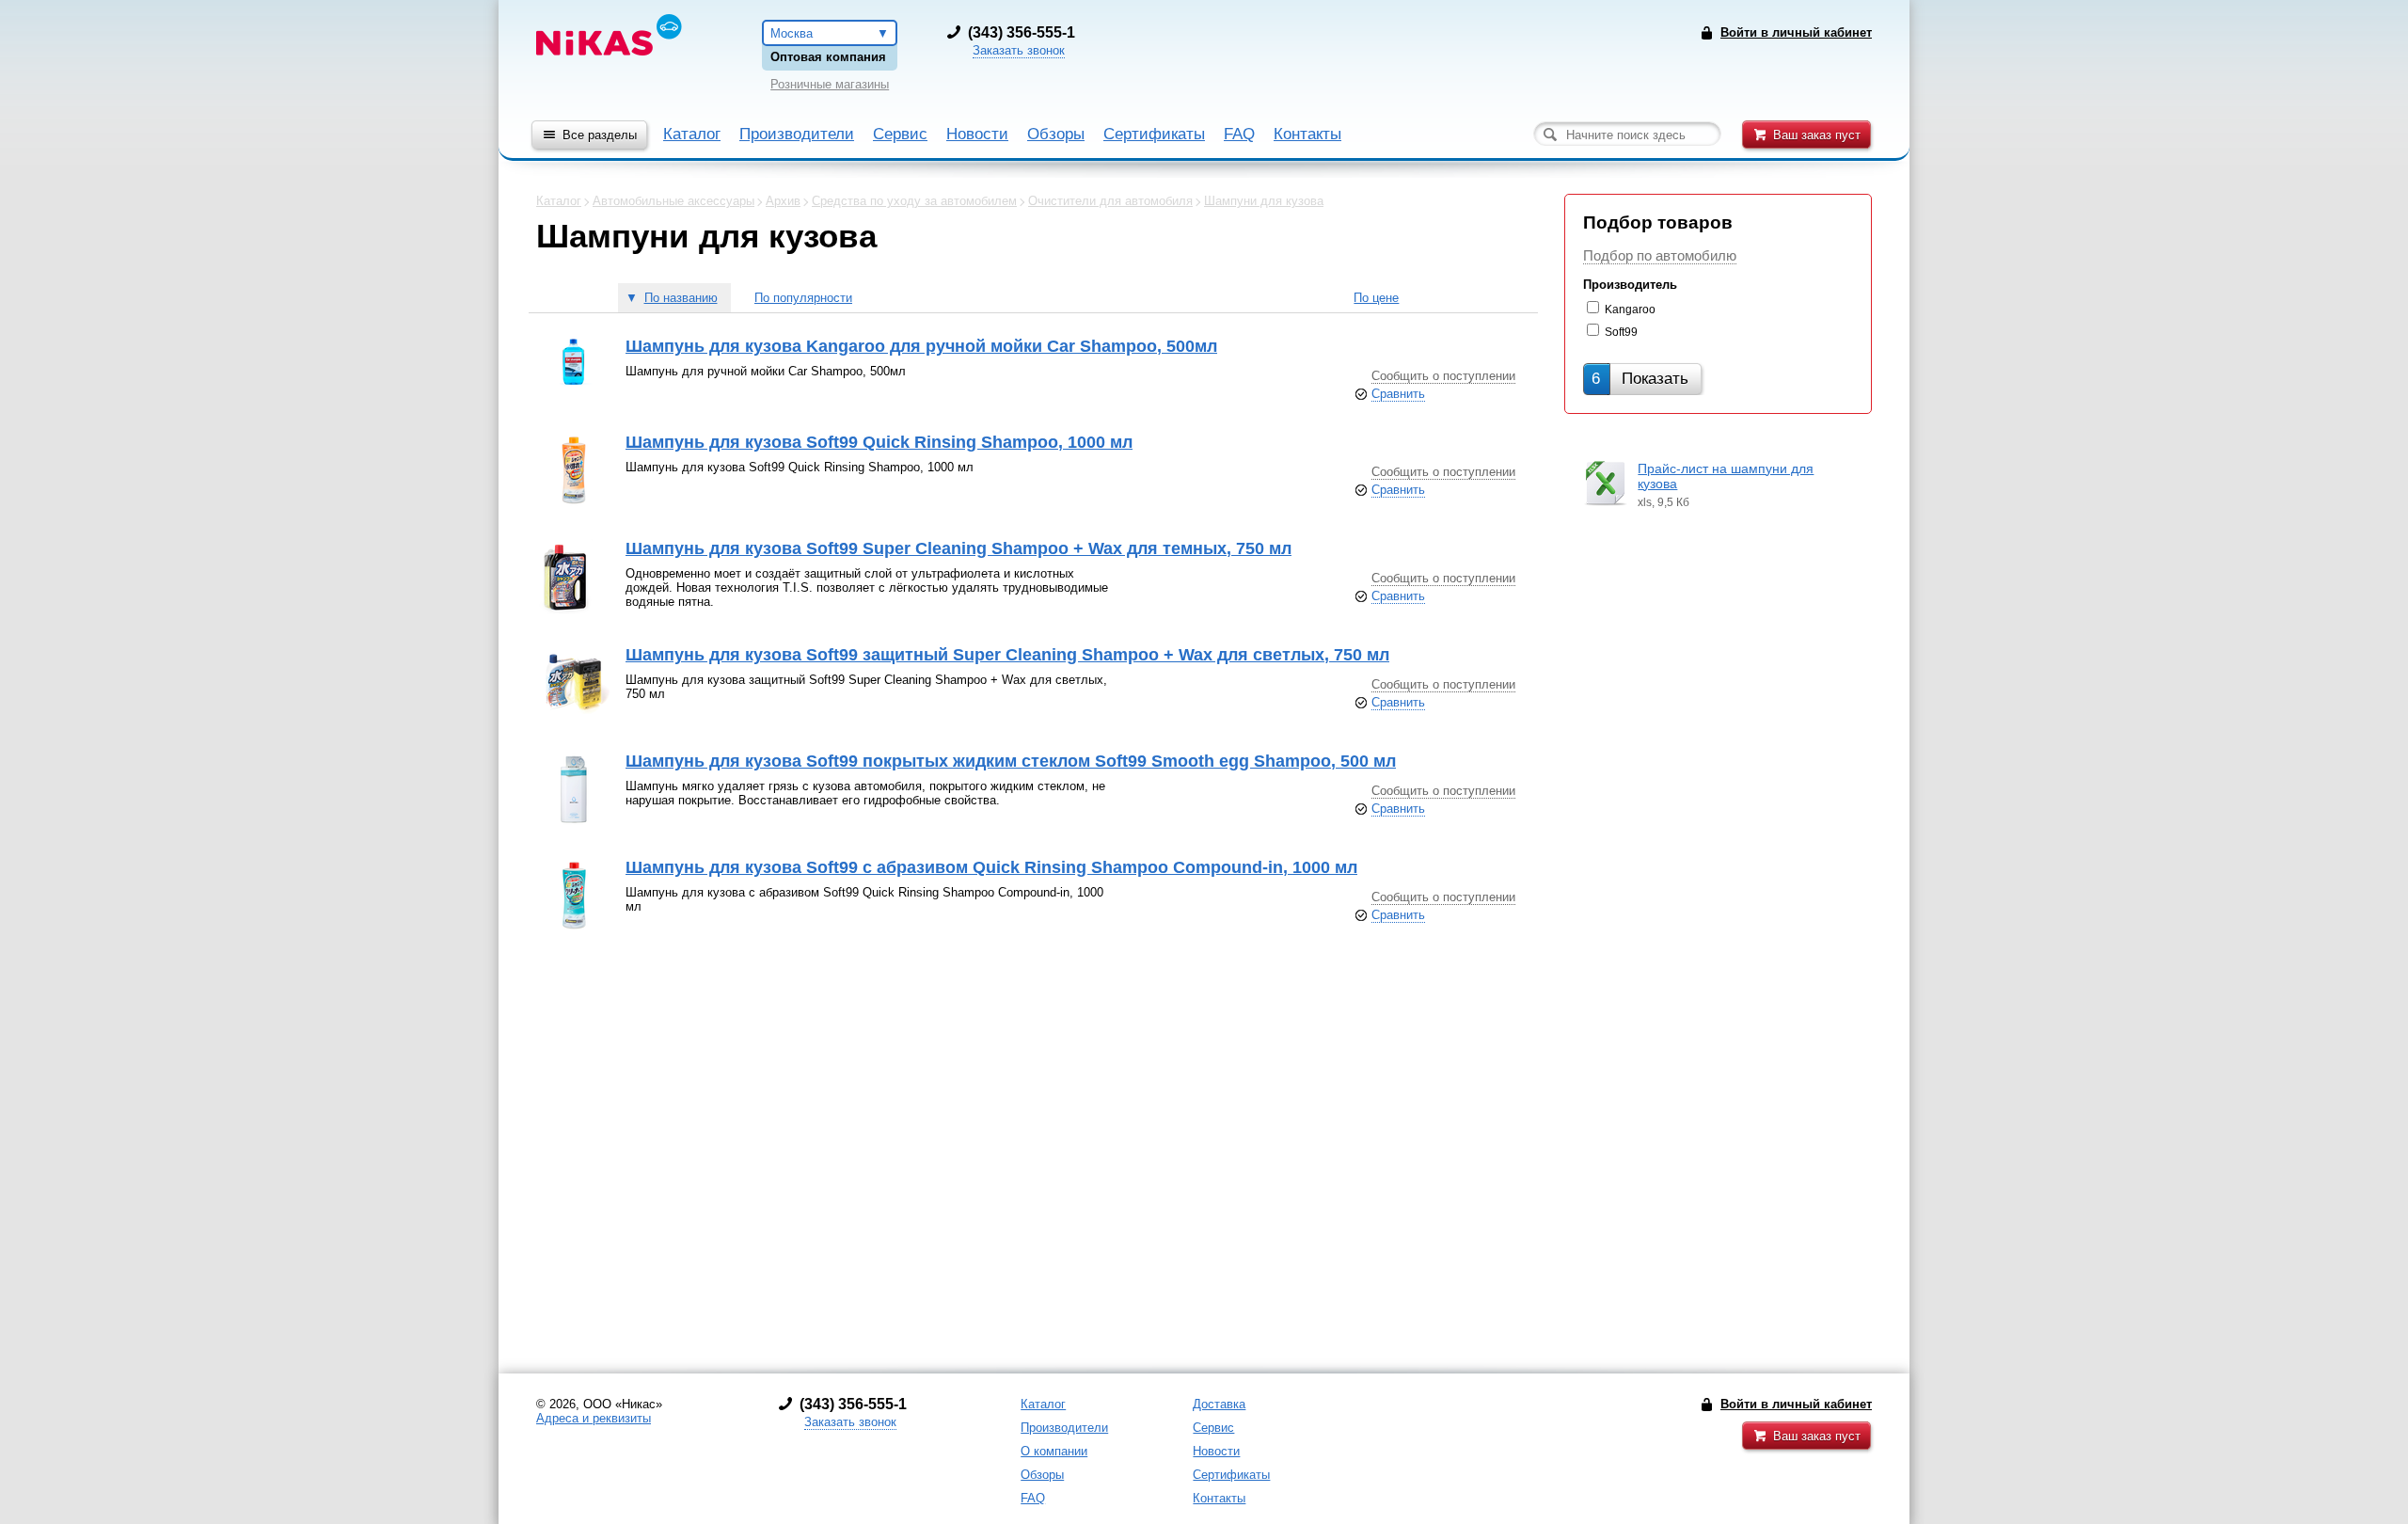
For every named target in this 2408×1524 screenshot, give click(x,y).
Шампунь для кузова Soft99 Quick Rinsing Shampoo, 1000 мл (879, 442)
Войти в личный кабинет (1796, 1404)
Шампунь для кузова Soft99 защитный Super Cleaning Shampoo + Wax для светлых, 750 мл (1007, 655)
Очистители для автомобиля (1110, 201)
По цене (1376, 298)
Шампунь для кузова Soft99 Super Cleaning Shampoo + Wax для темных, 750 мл (958, 548)
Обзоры (1056, 134)
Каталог (692, 134)
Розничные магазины (830, 84)
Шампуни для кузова (1264, 201)
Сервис (900, 134)
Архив (783, 201)
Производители (797, 134)
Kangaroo (1630, 310)
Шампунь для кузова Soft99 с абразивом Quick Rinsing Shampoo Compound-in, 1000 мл (991, 867)
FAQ (1239, 134)
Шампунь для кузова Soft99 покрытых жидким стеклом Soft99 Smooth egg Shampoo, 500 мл (1011, 761)
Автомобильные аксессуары (673, 201)
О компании (1054, 1451)
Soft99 (1621, 332)
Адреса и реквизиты (594, 1418)
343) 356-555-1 (1024, 32)
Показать (1640, 379)
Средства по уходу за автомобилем (914, 201)
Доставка (1219, 1404)
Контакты (1307, 134)
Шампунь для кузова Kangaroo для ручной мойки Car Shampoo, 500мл (921, 346)
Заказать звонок (1019, 50)
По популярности (803, 298)
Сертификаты (1154, 134)
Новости (977, 134)
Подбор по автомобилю (1660, 255)
